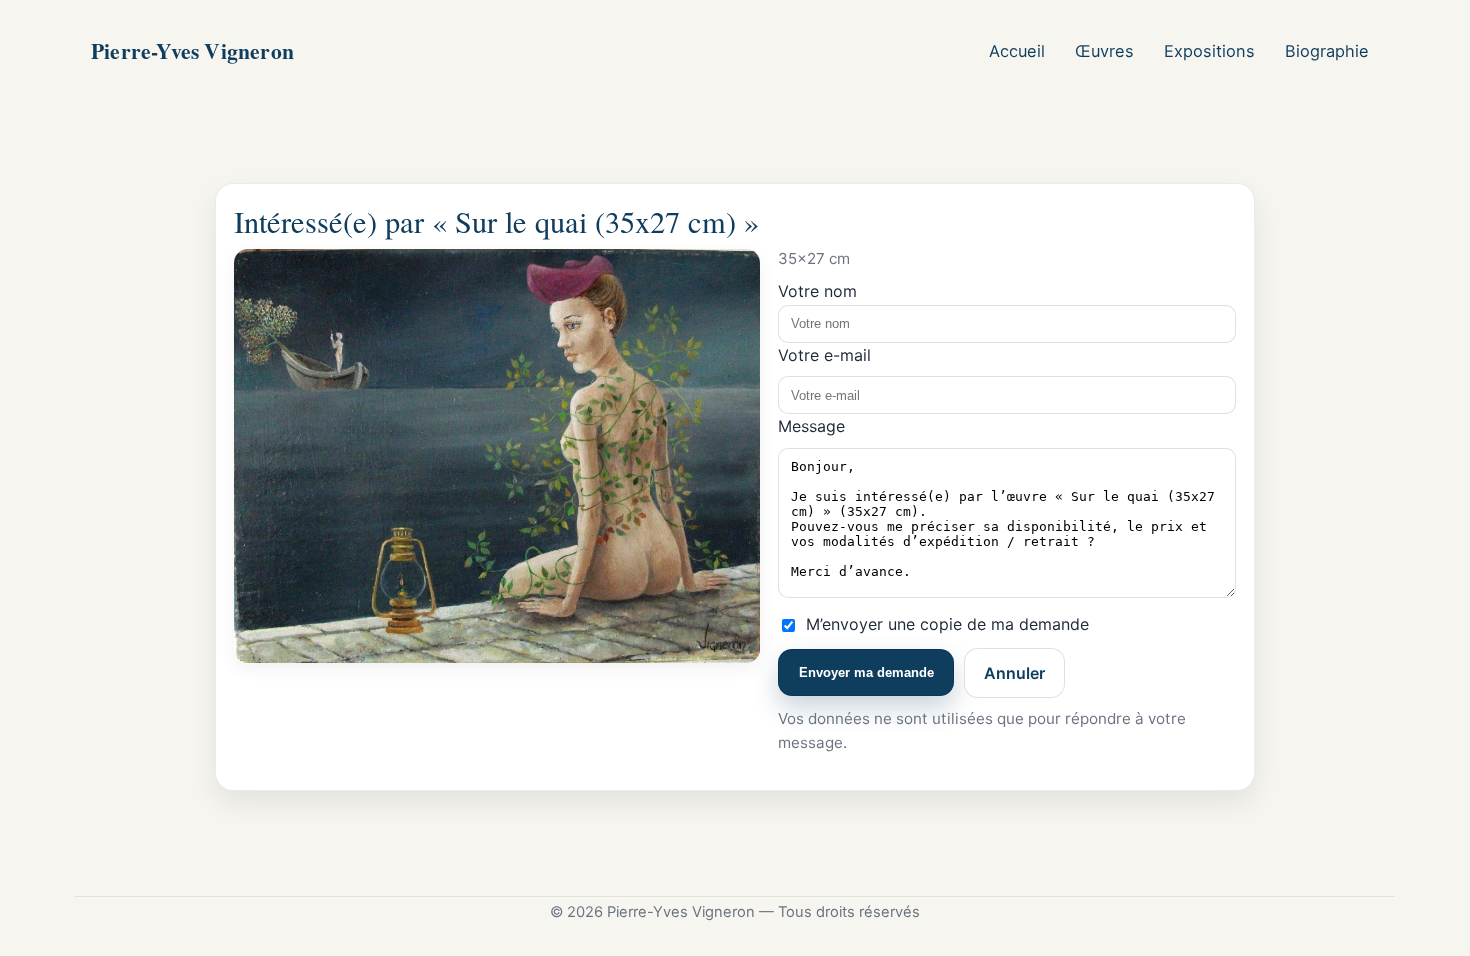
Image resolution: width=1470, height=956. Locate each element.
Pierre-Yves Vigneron (192, 50)
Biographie (1327, 51)
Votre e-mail (824, 355)
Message (811, 426)
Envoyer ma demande (866, 672)
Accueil (1017, 51)
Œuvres (1104, 51)
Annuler (1014, 673)
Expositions (1209, 51)
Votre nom (817, 291)
